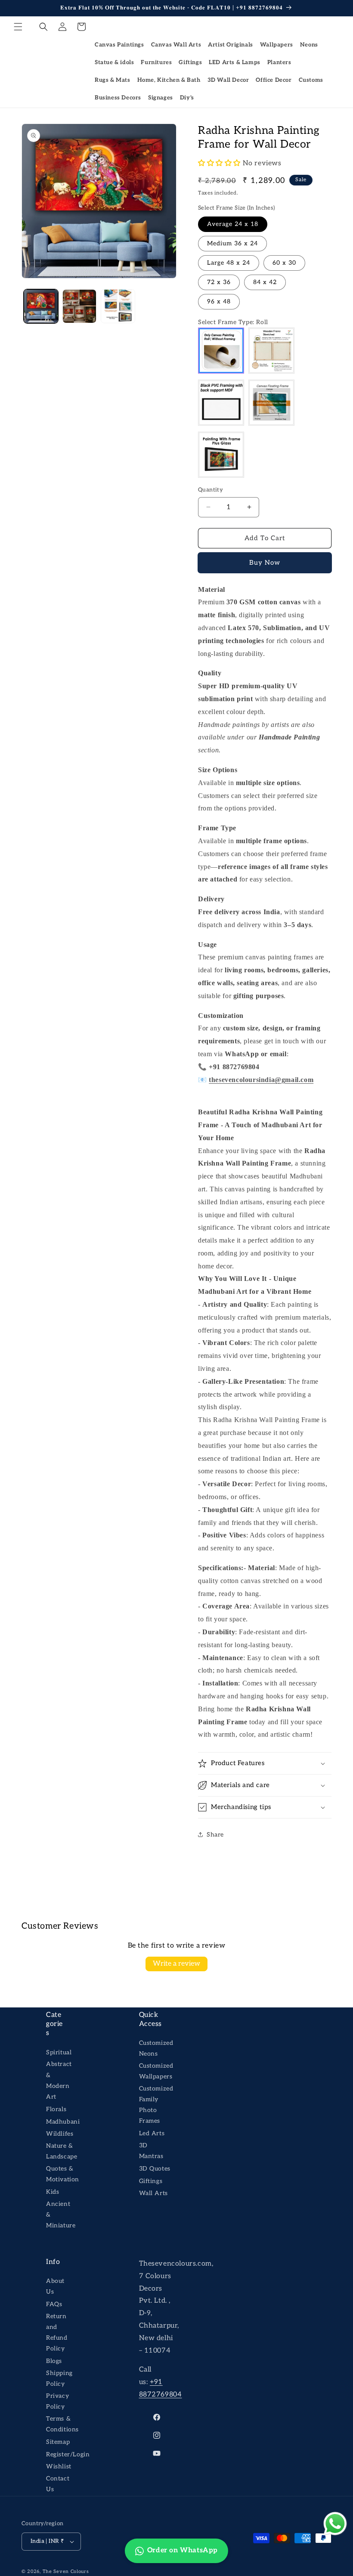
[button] (18, 27)
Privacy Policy (57, 2401)
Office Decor (274, 80)
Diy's (187, 98)
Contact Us (58, 2484)
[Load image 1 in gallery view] (41, 306)
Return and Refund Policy (57, 2333)
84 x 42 (265, 282)
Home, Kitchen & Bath (169, 80)
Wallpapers (277, 45)
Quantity (211, 490)
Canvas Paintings (119, 45)
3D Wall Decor (228, 80)
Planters (279, 62)
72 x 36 (219, 282)
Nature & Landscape (62, 2151)
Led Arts (152, 2133)
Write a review (176, 1964)
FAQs (54, 2304)
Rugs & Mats (113, 80)
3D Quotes (155, 2169)
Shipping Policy (59, 2378)
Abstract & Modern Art (59, 2080)
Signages (161, 98)
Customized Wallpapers (156, 2071)
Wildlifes (60, 2134)
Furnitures (156, 62)
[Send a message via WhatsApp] (335, 2524)
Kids (53, 2192)
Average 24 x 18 (233, 224)
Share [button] (215, 1835)
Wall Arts (153, 2193)
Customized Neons (156, 2048)
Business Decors (118, 98)
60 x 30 (284, 263)
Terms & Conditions (62, 2424)
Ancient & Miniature (61, 2215)
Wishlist (59, 2466)
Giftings (190, 62)
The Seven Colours (66, 2571)
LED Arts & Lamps (235, 62)
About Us (55, 2286)
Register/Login (68, 2454)
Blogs (54, 2361)
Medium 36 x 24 (232, 243)
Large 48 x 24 (229, 263)
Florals (56, 2109)
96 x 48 (219, 302)
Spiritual (59, 2052)
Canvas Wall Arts (176, 45)
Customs (311, 80)
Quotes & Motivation (63, 2174)
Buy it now (265, 563)
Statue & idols (114, 62)
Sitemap (58, 2442)
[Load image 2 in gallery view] (80, 306)
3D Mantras (151, 2151)
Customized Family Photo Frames (156, 2105)
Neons (309, 45)
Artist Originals (231, 45)
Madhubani (63, 2122)
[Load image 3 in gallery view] (118, 306)
